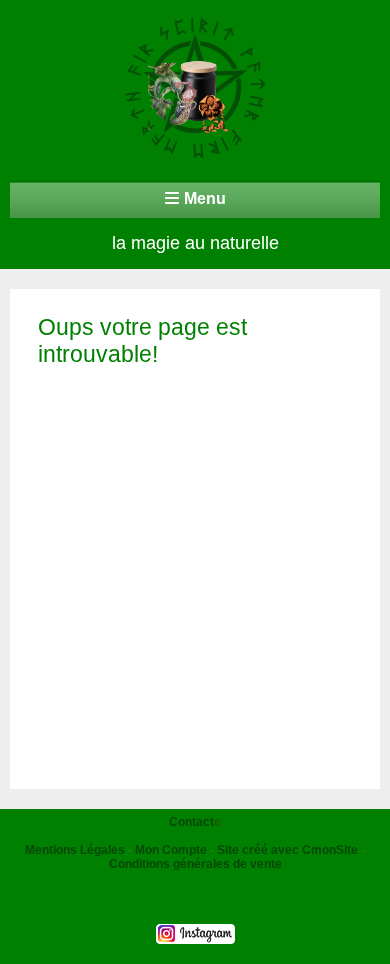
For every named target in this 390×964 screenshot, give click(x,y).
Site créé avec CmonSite (287, 850)
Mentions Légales (75, 850)
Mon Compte (171, 850)
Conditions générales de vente (195, 864)
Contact (191, 822)
